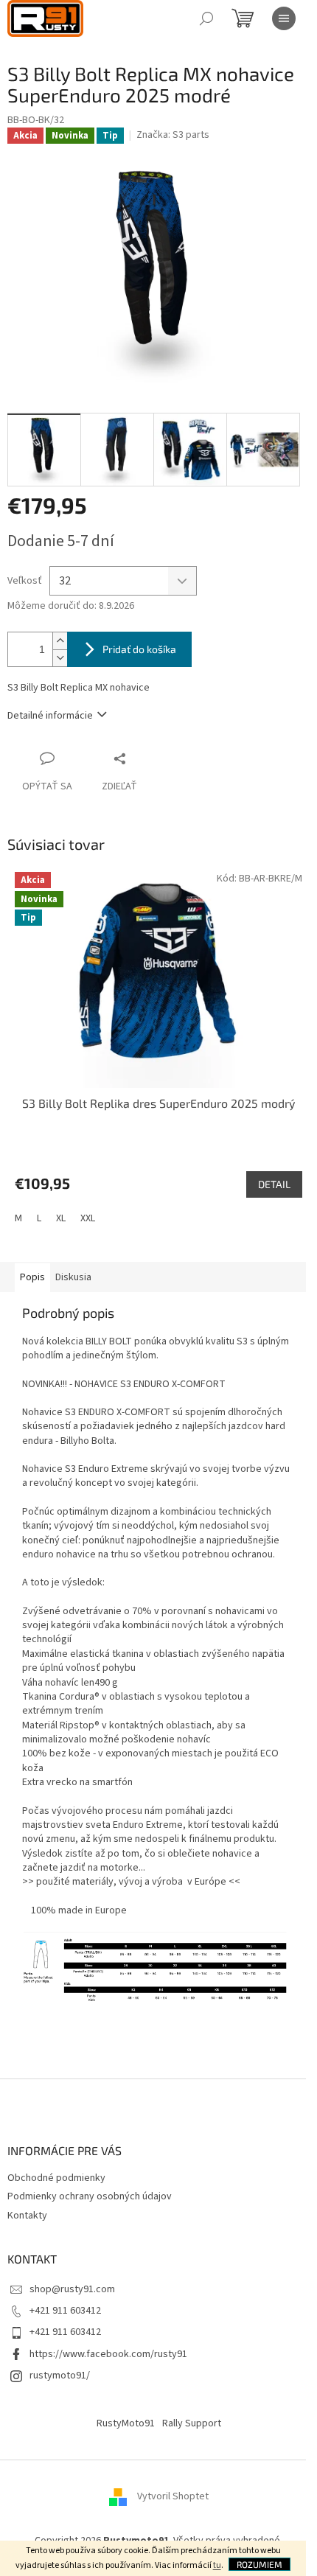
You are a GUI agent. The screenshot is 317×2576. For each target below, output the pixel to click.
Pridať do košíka (139, 649)
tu (217, 2565)
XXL (88, 1218)
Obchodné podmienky (56, 2178)
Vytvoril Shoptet (173, 2496)
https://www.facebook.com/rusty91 (108, 2354)
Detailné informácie (50, 716)
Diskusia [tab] (73, 1277)
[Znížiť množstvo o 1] (60, 658)
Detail (274, 1184)
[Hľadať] (206, 18)
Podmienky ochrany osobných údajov (90, 2196)
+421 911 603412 (65, 2311)
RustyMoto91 (126, 2423)
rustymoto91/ (60, 2376)
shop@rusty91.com (72, 2289)
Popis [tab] (32, 1277)
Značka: (173, 135)
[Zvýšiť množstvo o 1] (60, 641)
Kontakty (27, 2216)
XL (61, 1218)
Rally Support (192, 2423)
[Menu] (284, 18)
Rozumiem (259, 2564)
